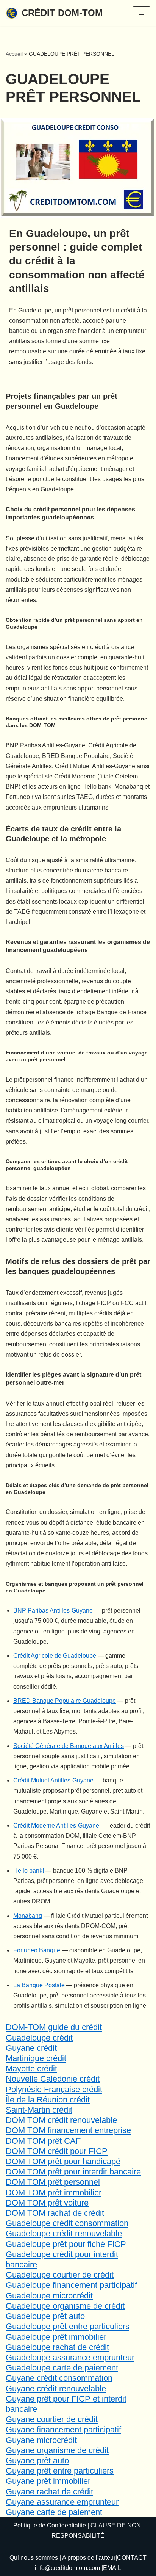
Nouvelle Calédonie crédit (53, 2079)
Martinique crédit (36, 2058)
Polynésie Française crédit (54, 2089)
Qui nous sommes (34, 2558)
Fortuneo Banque (37, 1950)
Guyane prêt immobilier (48, 2481)
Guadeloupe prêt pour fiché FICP (66, 2244)
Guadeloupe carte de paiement (62, 2368)
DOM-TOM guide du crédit (54, 2027)
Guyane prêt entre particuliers (60, 2471)
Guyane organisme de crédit (57, 2450)
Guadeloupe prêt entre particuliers (68, 2326)
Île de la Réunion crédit (48, 2100)
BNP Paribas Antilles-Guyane (53, 1610)
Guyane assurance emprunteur (62, 2502)
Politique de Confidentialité (50, 2525)
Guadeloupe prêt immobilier (56, 2337)
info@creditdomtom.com (67, 2568)
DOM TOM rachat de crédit (55, 2213)
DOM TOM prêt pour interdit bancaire (73, 2172)
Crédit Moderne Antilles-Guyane (56, 1825)
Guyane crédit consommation (59, 2378)
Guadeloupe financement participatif (71, 2285)
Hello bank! (29, 1871)
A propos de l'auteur (89, 2558)
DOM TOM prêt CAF (43, 2141)
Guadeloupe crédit (39, 2038)
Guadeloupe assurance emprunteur (70, 2357)
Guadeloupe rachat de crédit (57, 2347)
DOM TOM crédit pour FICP (57, 2151)
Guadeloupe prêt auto (45, 2316)
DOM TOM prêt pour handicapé (63, 2161)
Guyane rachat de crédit (49, 2492)
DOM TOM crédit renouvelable (61, 2120)
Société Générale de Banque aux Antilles (69, 1746)
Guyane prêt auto (37, 2461)
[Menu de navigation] (141, 13)
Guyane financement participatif (63, 2429)
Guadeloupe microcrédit (49, 2296)
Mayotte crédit (31, 2068)
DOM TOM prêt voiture (47, 2203)
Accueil (14, 54)
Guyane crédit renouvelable (56, 2389)
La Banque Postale (39, 1985)
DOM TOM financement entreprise (68, 2130)
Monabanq (28, 1916)
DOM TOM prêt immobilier (54, 2192)
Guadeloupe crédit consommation (67, 2223)
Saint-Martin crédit (39, 2110)
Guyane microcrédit (41, 2440)
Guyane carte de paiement (54, 2512)
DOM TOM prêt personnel (53, 2182)
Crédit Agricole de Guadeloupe (55, 1656)
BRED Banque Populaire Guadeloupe (65, 1701)
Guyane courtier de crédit (52, 2419)
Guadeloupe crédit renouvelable (64, 2233)
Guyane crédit (31, 2048)
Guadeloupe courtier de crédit (60, 2275)
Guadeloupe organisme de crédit (65, 2306)
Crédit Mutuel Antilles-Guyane (53, 1780)
